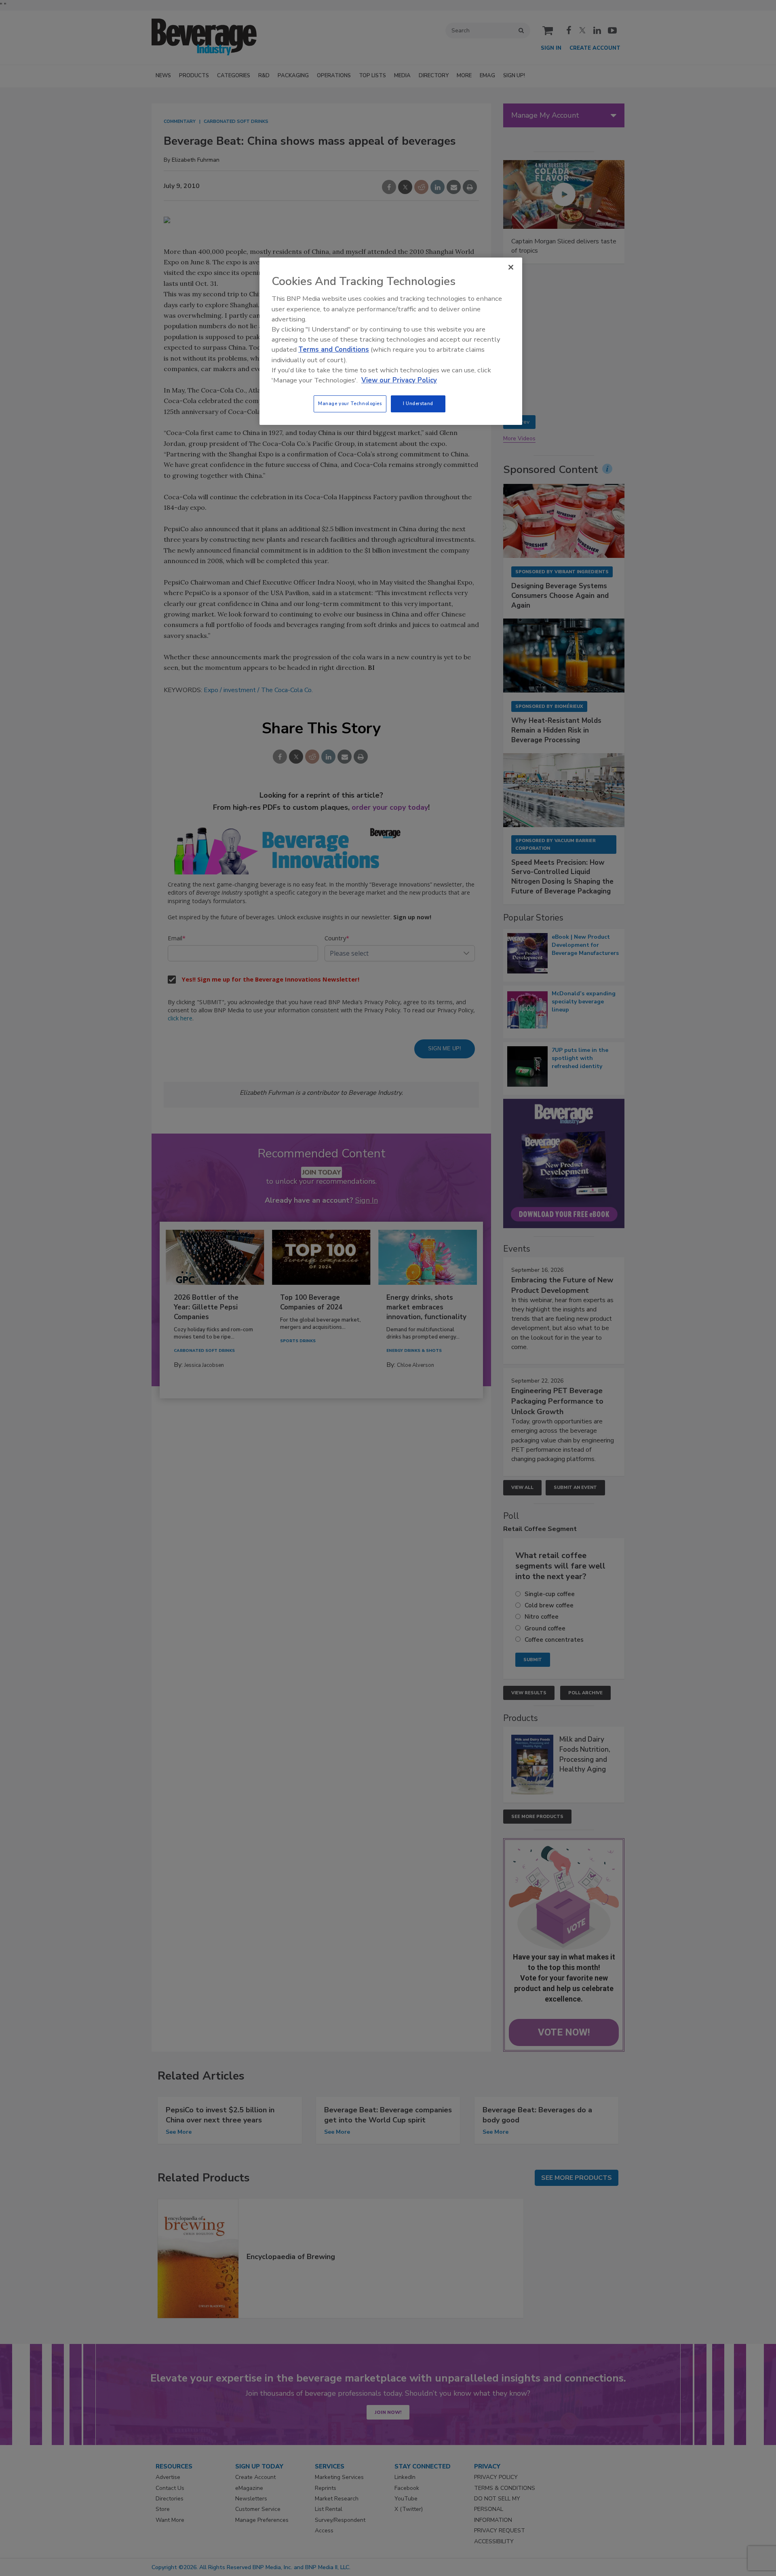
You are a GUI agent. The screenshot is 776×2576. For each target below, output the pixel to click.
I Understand (418, 403)
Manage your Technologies (350, 403)
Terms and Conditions (334, 349)
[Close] (511, 267)
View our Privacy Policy (399, 380)
